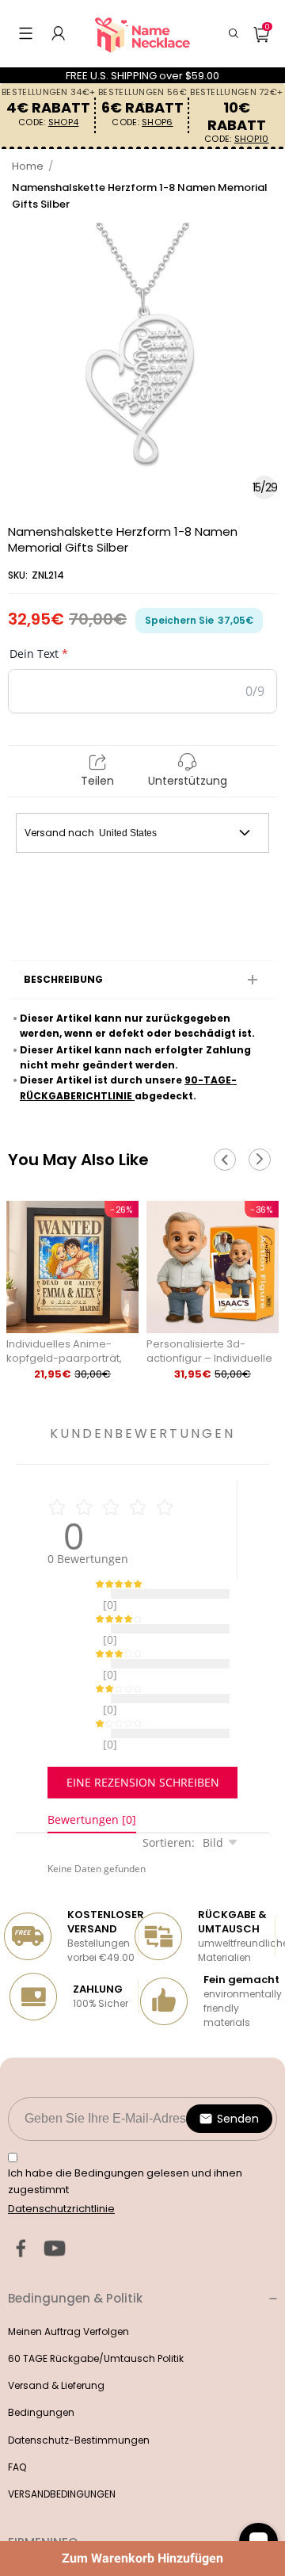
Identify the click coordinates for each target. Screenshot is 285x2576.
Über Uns (29, 2536)
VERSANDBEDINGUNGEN (62, 2454)
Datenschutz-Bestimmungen (79, 2400)
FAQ (17, 2427)
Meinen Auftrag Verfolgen (68, 2292)
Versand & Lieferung (56, 2346)
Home (28, 166)
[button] (26, 33)
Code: (48, 122)
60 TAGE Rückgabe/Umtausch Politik (96, 2319)
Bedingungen (41, 2373)
